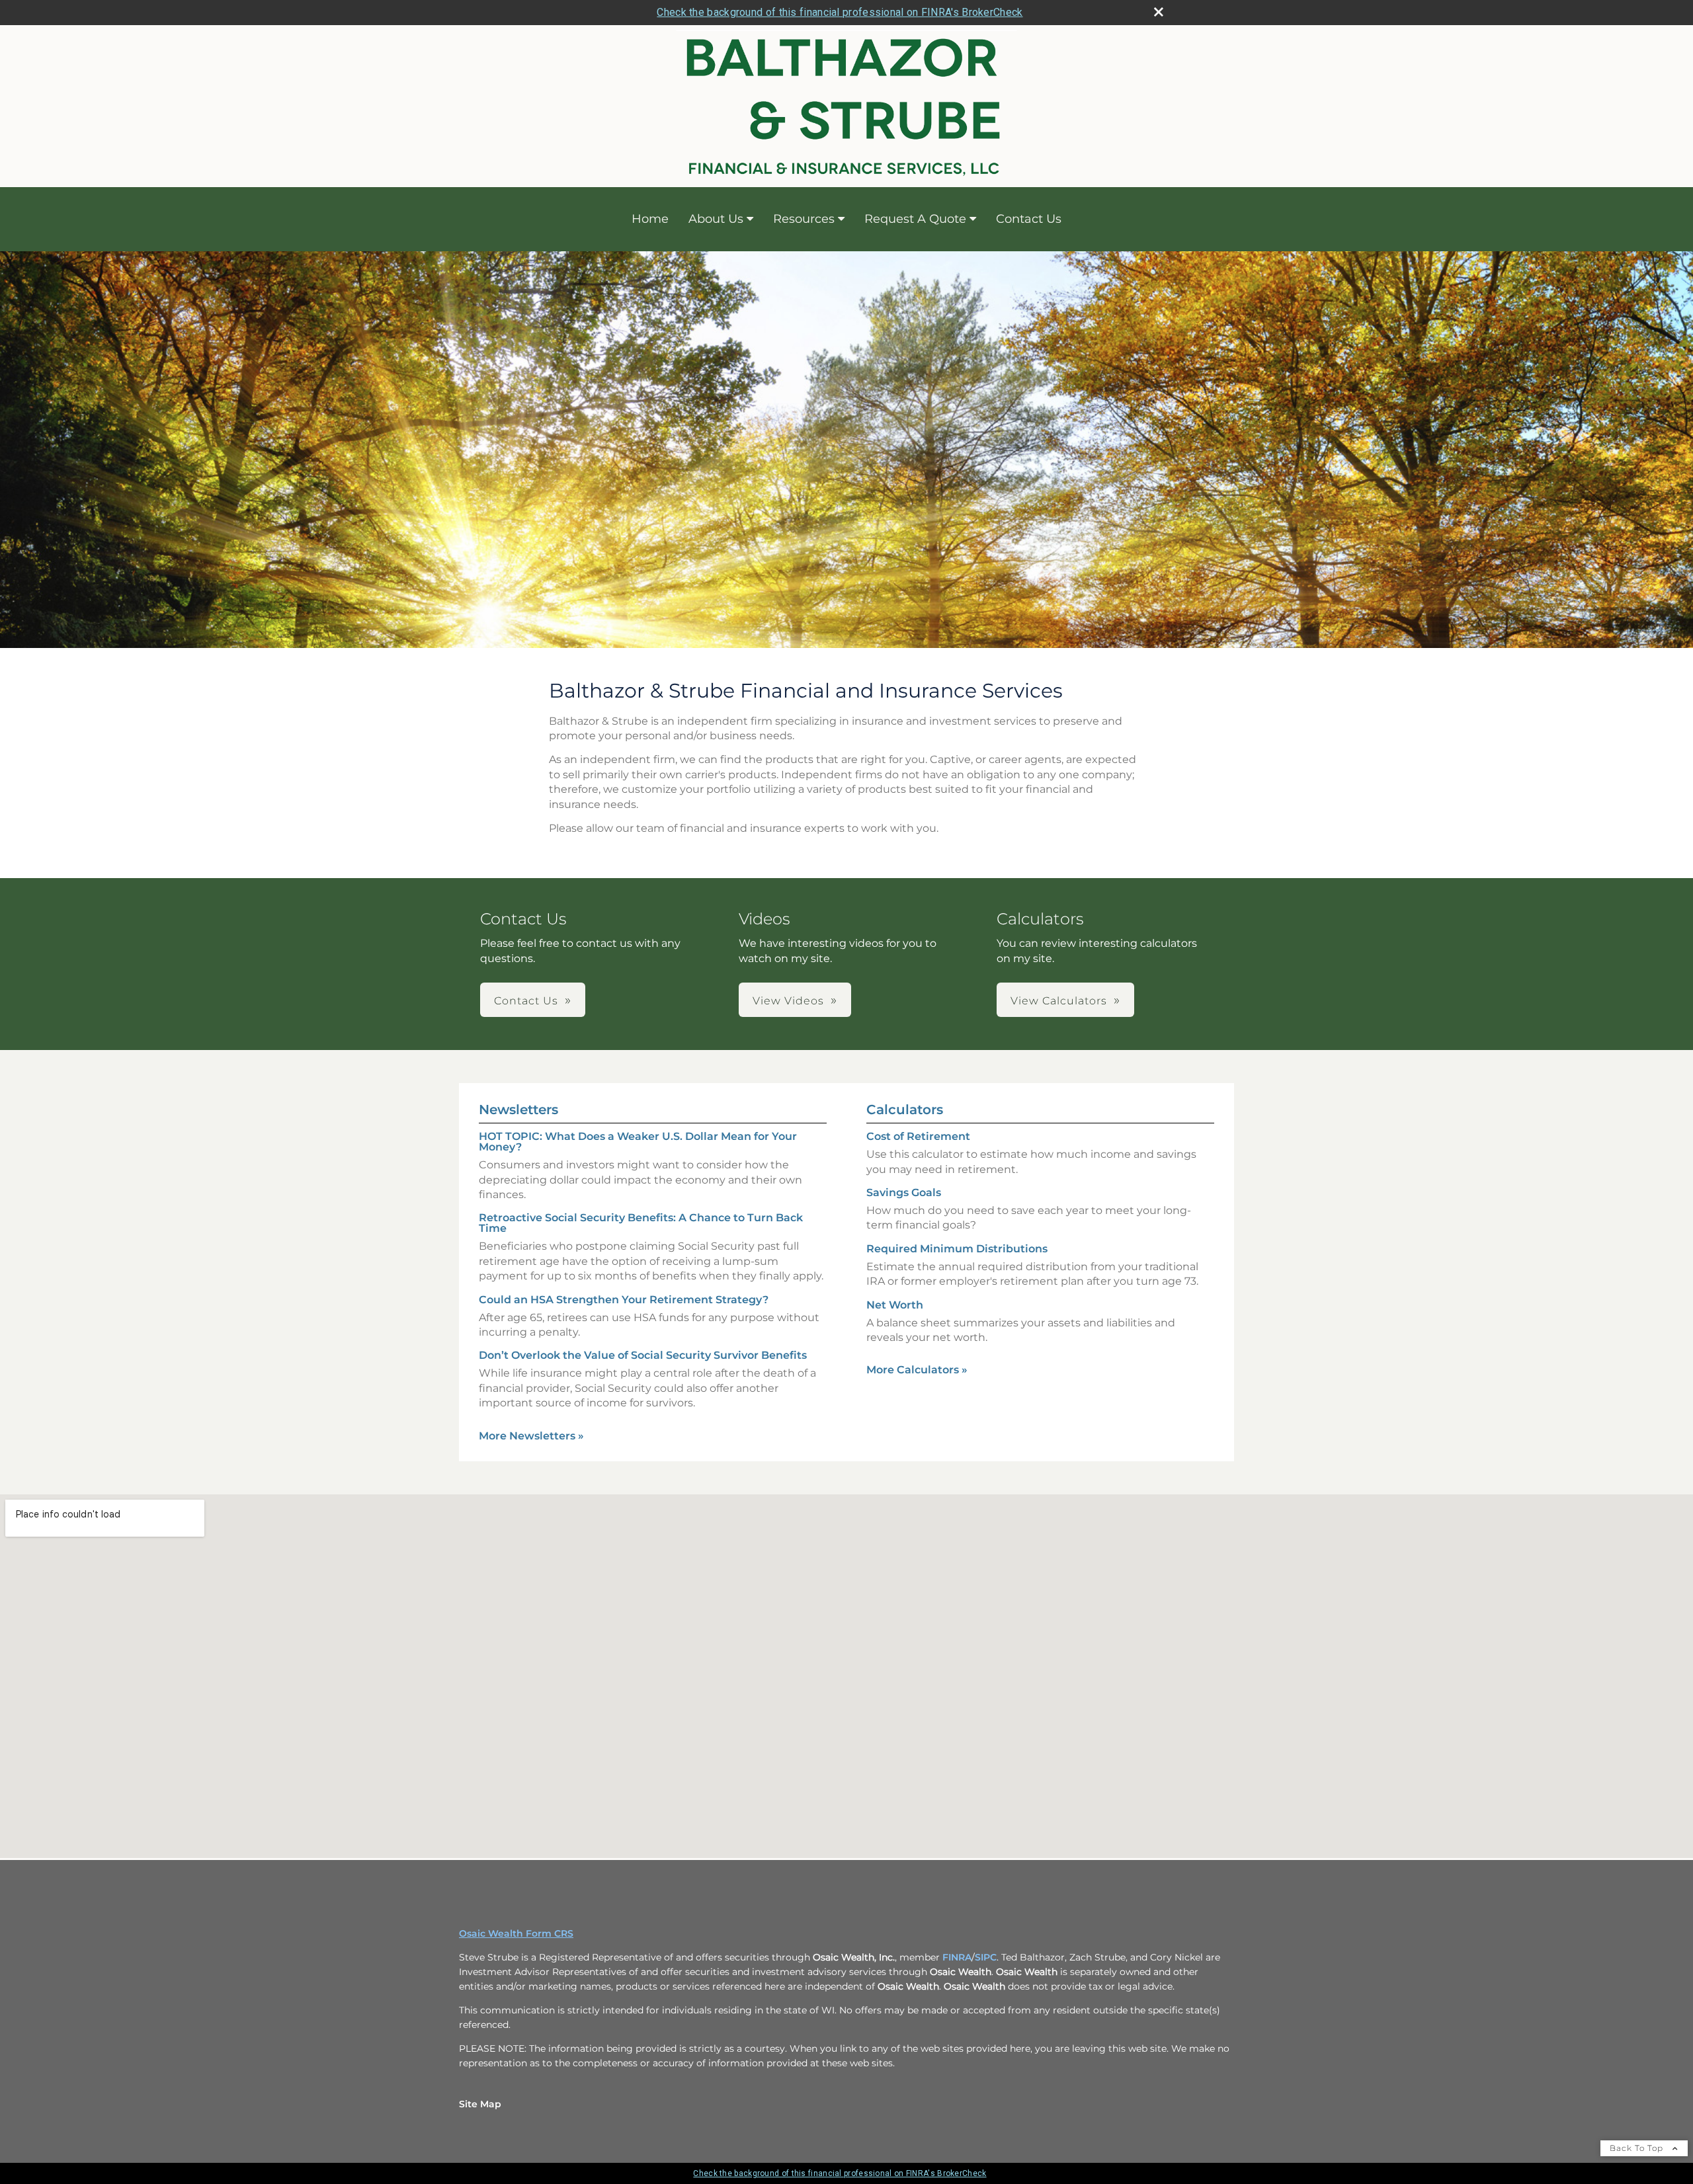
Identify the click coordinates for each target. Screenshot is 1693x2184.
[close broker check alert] (1159, 12)
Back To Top (1638, 2148)
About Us (716, 219)
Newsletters (518, 1110)
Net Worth (895, 1305)
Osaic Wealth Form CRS (516, 1933)
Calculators (905, 1110)
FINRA (957, 1957)
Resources (804, 219)
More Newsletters (531, 1436)
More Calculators (917, 1370)
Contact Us (1029, 219)
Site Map (480, 2104)
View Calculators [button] (1059, 1001)
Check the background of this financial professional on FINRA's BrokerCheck (840, 12)
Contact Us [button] (526, 1001)
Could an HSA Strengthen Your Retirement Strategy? (624, 1300)
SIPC (986, 1957)
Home (650, 219)
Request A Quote (915, 219)
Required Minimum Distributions (957, 1249)
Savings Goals (904, 1193)
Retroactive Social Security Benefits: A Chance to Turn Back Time (641, 1223)
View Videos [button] (788, 1001)
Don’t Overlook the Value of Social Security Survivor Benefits (643, 1355)
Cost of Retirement (918, 1136)
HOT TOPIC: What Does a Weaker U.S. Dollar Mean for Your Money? (638, 1142)
